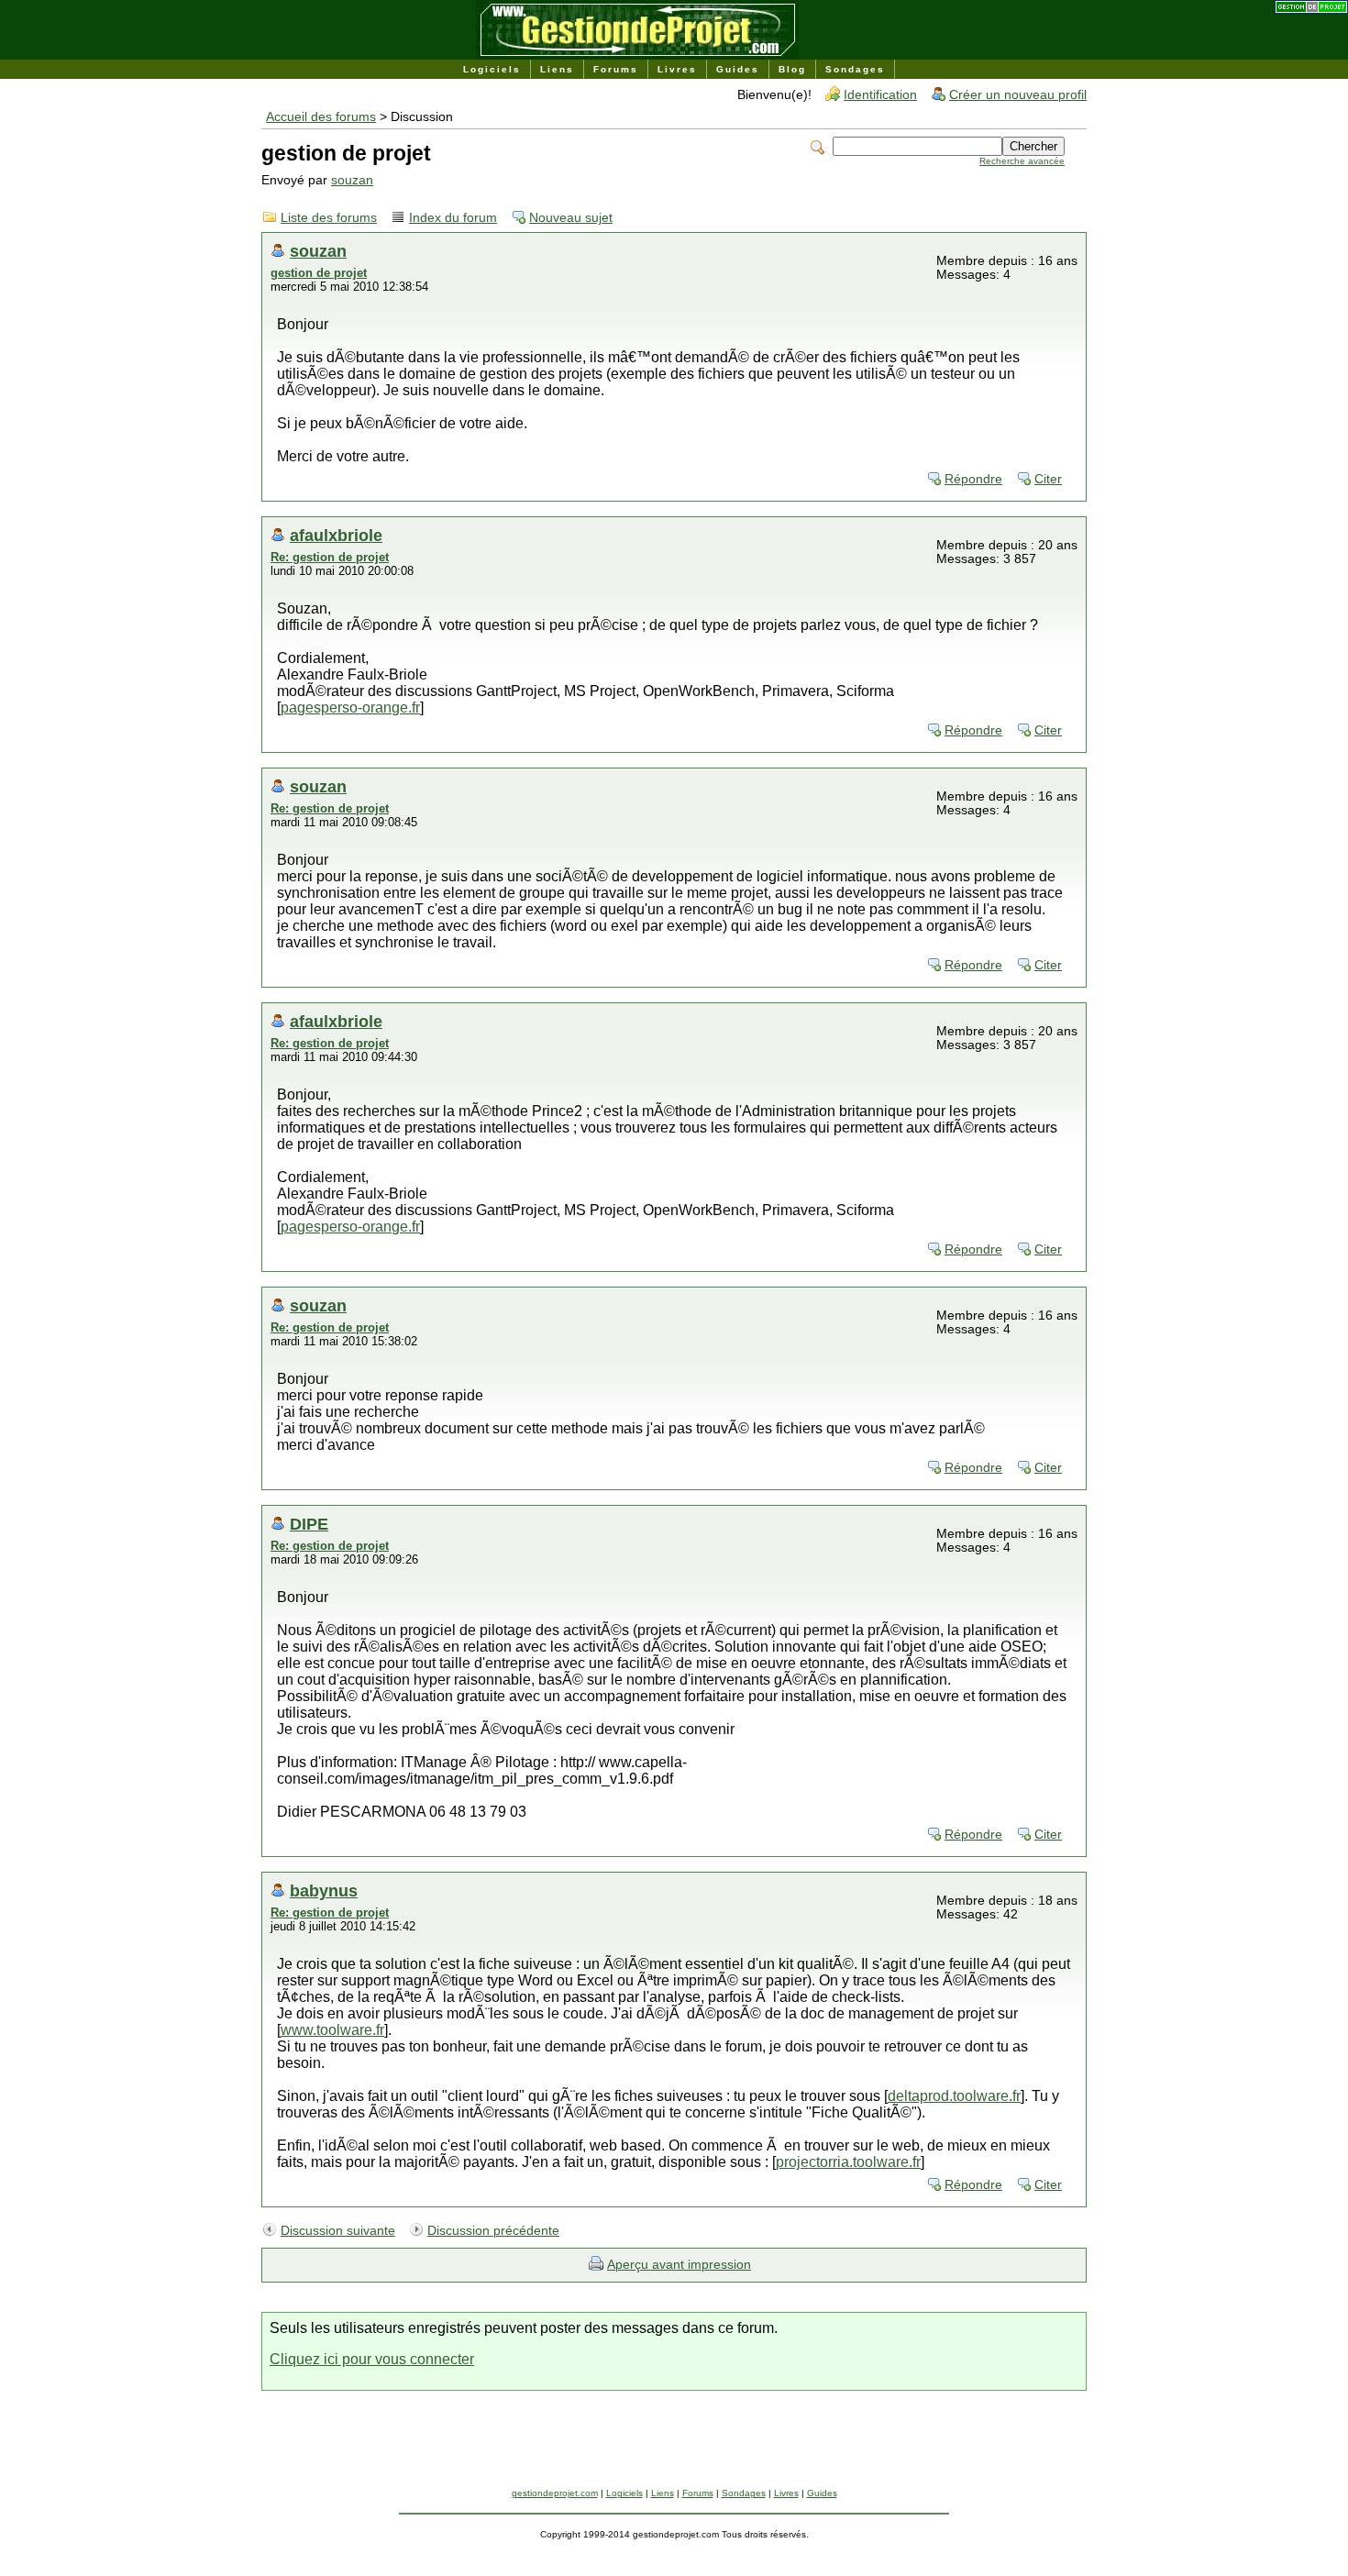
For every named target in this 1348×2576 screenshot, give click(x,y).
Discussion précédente (493, 2231)
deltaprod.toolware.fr (954, 2096)
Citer (1048, 479)
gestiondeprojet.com (555, 2493)
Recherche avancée (1022, 161)
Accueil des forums (321, 117)
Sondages (855, 69)
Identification (880, 95)
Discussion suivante (338, 2231)
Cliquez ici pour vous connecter (372, 2359)
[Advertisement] (674, 2447)
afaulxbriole (336, 535)
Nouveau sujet (571, 218)
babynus (324, 1891)
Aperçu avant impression (679, 2265)
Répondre (973, 479)
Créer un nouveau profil (1018, 95)
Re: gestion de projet (330, 557)
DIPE (309, 1524)
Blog (792, 69)
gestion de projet (319, 273)
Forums (616, 69)
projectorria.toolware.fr (848, 2162)
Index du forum (453, 218)
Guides (738, 69)
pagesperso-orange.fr (350, 708)
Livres (677, 69)
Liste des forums (329, 218)
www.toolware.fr (332, 2030)
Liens (557, 69)
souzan (352, 180)
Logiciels (492, 69)
